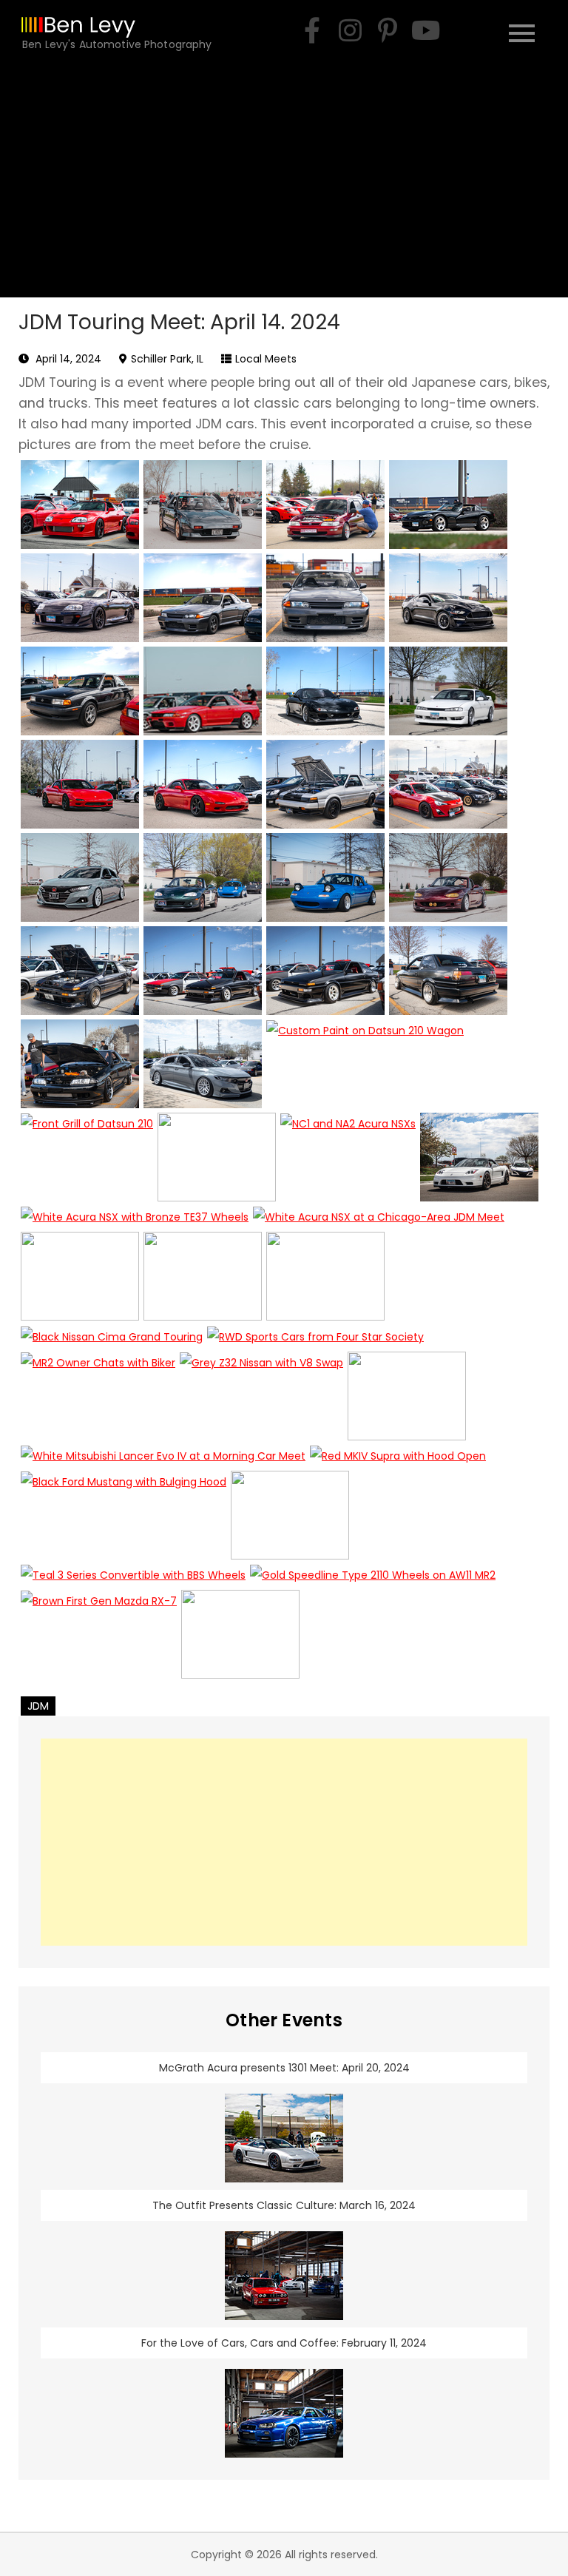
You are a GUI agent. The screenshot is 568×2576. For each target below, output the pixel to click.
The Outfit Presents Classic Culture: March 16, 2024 (284, 2205)
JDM (38, 1706)
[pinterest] (388, 30)
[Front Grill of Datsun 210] (87, 1157)
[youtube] (425, 30)
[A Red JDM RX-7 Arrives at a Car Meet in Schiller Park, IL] (80, 784)
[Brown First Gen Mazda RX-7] (99, 1634)
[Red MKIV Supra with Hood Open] (398, 1456)
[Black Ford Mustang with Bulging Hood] (124, 1515)
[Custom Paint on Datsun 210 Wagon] (365, 1064)
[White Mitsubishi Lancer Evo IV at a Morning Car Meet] (163, 1456)
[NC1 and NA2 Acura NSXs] (348, 1157)
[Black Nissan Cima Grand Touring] (112, 1336)
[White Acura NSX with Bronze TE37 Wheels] (135, 1217)
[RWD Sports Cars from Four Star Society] (315, 1336)
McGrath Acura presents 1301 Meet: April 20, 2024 (284, 2068)
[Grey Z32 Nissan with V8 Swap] (261, 1396)
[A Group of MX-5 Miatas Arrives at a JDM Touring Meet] (203, 877)
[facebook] (312, 30)
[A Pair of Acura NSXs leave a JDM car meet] (479, 1157)
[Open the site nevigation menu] (522, 31)
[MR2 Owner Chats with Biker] (98, 1396)
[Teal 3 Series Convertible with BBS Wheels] (133, 1575)
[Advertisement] (284, 186)
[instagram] (350, 30)
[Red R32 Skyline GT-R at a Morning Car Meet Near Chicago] (203, 691)
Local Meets (266, 359)
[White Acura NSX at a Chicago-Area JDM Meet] (379, 1217)
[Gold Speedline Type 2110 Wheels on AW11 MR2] (373, 1575)
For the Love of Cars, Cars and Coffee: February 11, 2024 (284, 2343)
